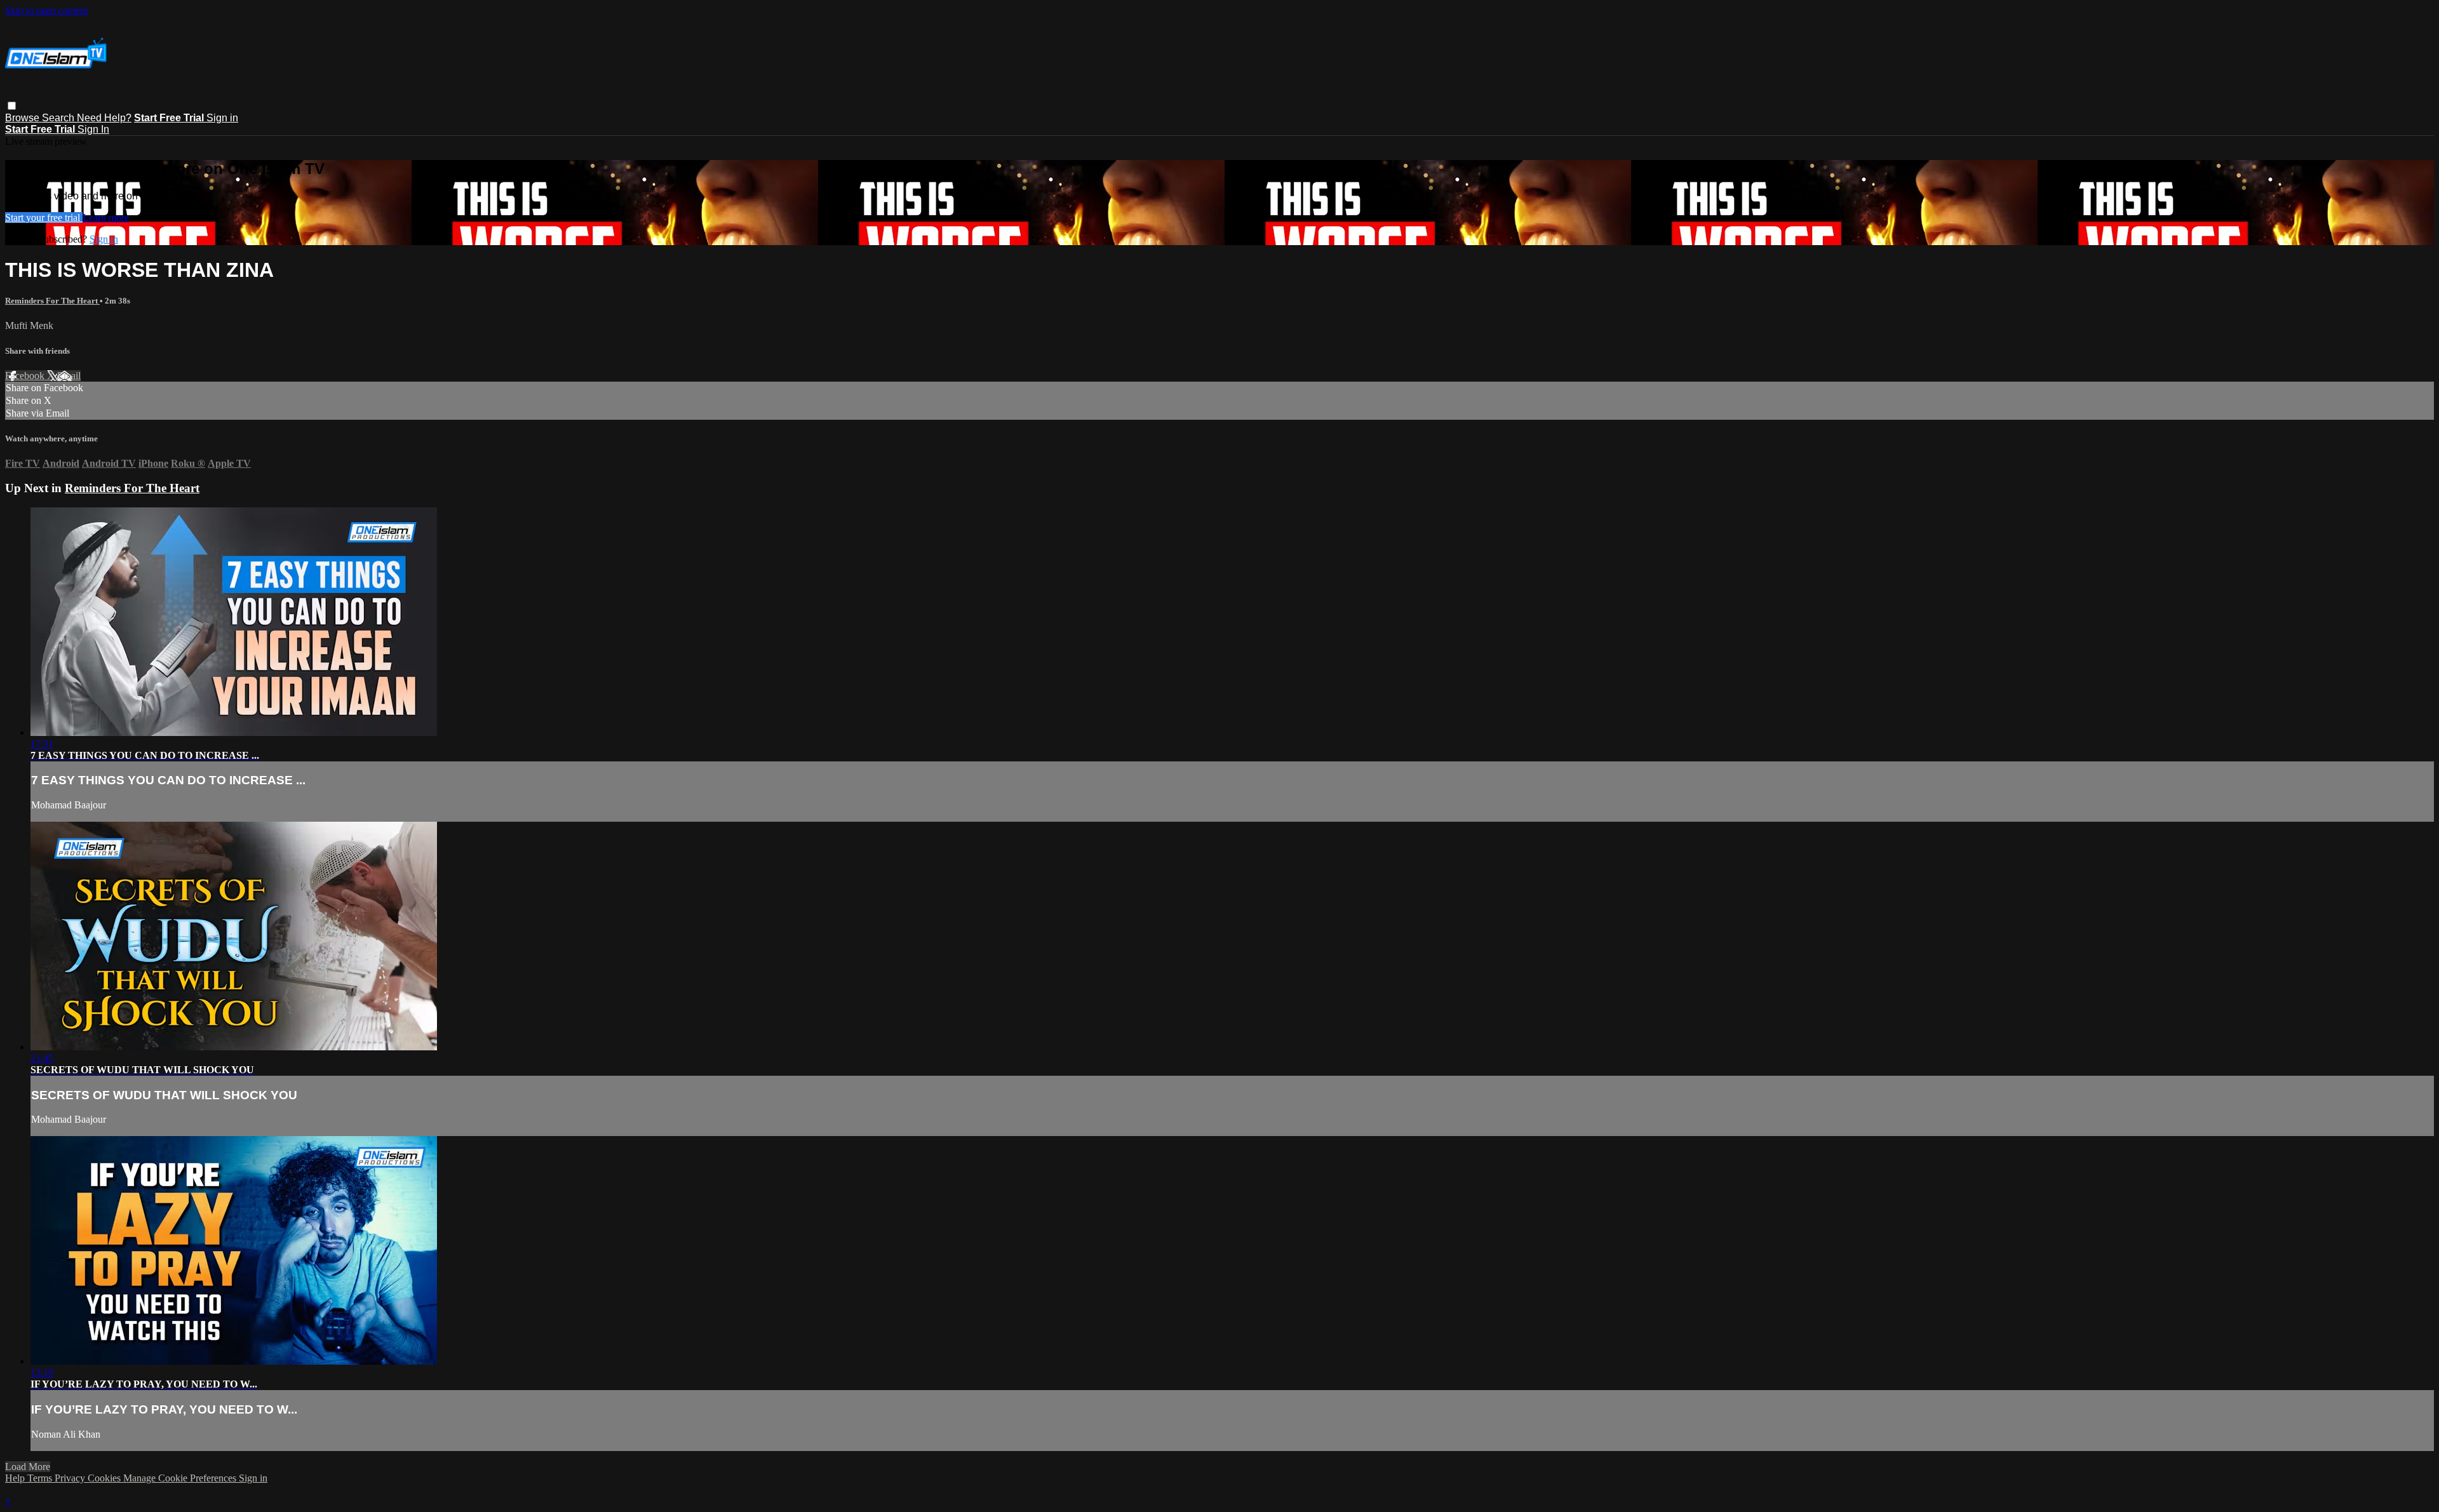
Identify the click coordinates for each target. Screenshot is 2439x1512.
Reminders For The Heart (52, 301)
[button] (12, 106)
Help (16, 1478)
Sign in (222, 118)
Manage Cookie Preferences (181, 1478)
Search (59, 118)
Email (69, 376)
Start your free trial (44, 217)
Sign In (93, 129)
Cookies (105, 1478)
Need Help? (104, 118)
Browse (24, 118)
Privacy (71, 1478)
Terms (41, 1478)
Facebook (26, 376)
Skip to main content (46, 10)
